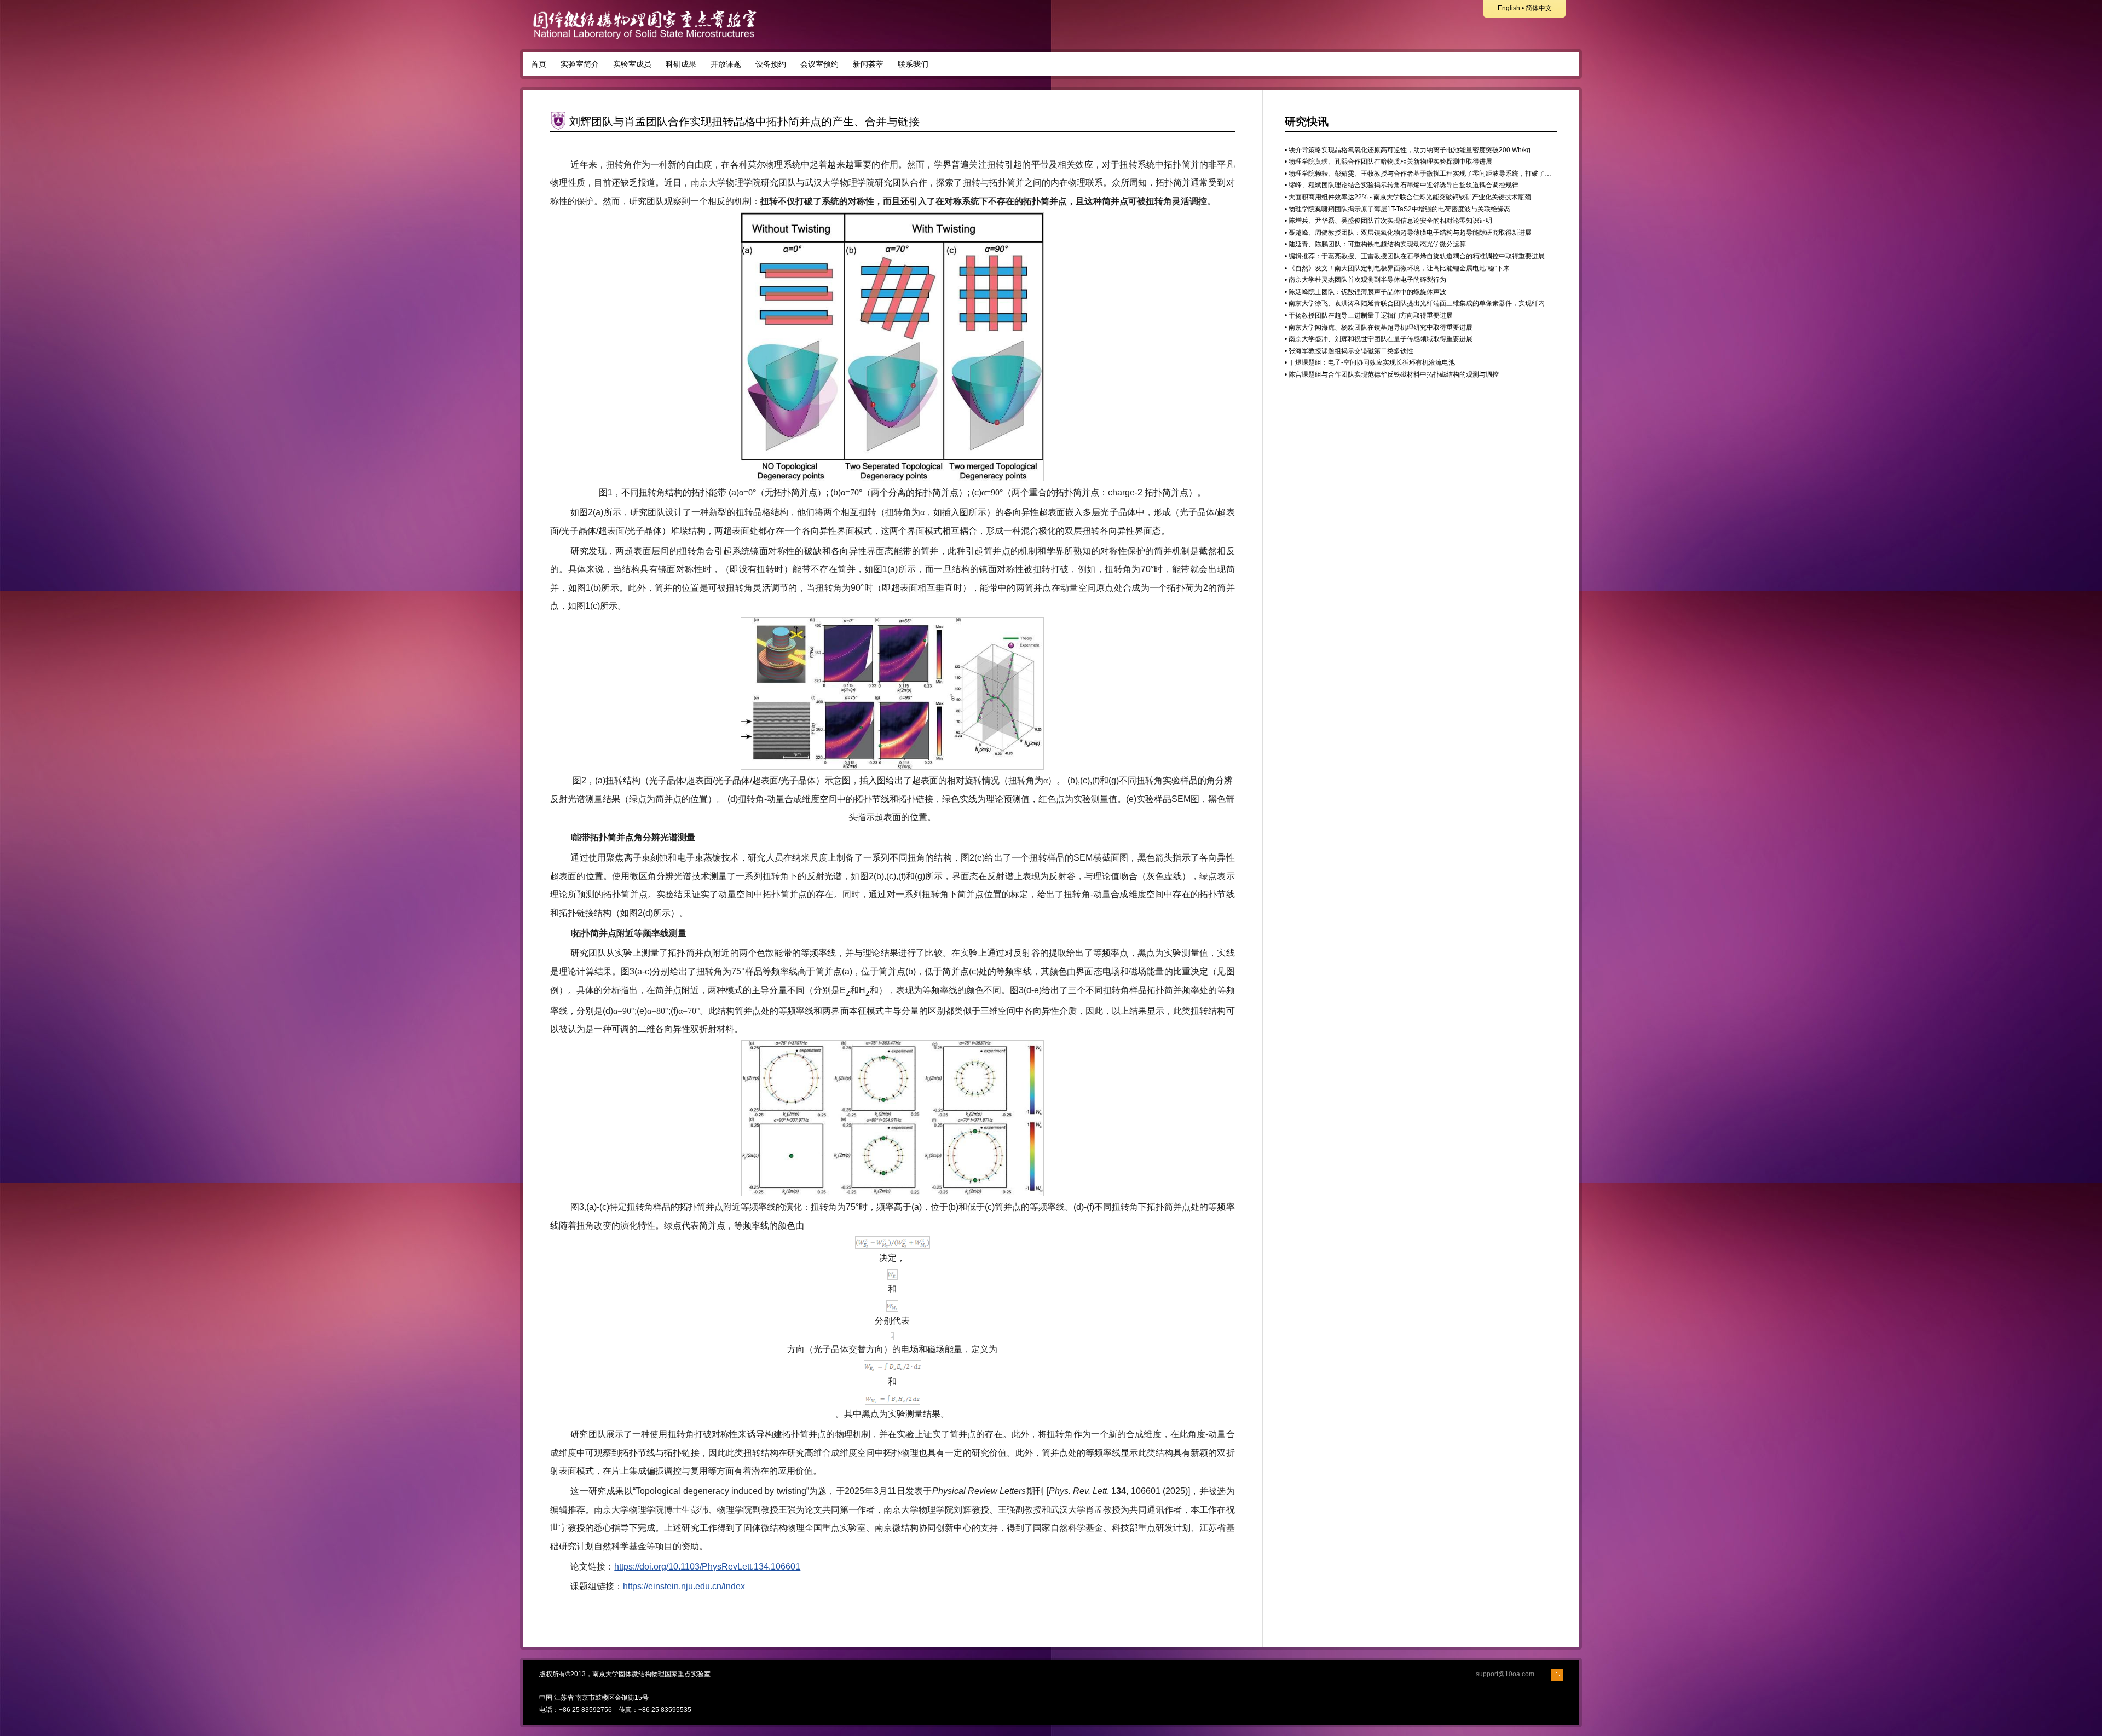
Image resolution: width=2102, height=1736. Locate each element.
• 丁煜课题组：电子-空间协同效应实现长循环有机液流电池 (1370, 362)
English (1509, 8)
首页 (539, 64)
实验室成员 (632, 64)
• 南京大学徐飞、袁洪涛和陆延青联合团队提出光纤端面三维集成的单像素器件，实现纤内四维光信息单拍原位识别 (1451, 303)
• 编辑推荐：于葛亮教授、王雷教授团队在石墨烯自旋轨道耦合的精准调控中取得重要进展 (1415, 256)
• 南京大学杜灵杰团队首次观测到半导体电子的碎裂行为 (1365, 280)
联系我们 (913, 64)
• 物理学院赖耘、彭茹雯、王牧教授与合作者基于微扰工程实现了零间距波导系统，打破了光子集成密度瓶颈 (1441, 174)
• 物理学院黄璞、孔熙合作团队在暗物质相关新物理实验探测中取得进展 (1388, 162)
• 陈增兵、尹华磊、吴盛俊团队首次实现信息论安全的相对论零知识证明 (1388, 221)
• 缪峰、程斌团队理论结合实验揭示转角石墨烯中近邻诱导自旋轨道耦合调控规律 (1402, 185)
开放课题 (726, 64)
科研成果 (681, 64)
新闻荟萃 (868, 64)
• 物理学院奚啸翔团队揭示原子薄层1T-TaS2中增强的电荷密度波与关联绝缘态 (1398, 209)
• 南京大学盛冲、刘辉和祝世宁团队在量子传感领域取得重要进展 (1379, 339)
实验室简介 (580, 64)
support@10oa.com (1505, 1674)
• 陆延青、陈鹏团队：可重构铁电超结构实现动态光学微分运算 (1375, 244)
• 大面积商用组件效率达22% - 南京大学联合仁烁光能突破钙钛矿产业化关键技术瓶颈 (1408, 197)
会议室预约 (819, 64)
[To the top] (1557, 1674)
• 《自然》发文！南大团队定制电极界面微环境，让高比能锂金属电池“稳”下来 (1397, 268)
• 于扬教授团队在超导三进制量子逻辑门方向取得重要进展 (1369, 315)
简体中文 (1539, 8)
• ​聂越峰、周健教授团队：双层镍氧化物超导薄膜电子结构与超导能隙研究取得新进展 (1408, 233)
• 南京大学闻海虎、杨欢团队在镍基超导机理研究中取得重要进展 (1379, 327)
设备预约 (771, 64)
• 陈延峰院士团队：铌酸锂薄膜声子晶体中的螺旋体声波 (1365, 292)
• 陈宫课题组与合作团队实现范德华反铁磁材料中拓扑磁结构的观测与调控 (1392, 374)
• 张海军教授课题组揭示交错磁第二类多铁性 (1349, 351)
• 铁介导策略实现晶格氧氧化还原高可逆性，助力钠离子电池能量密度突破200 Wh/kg (1408, 150)
